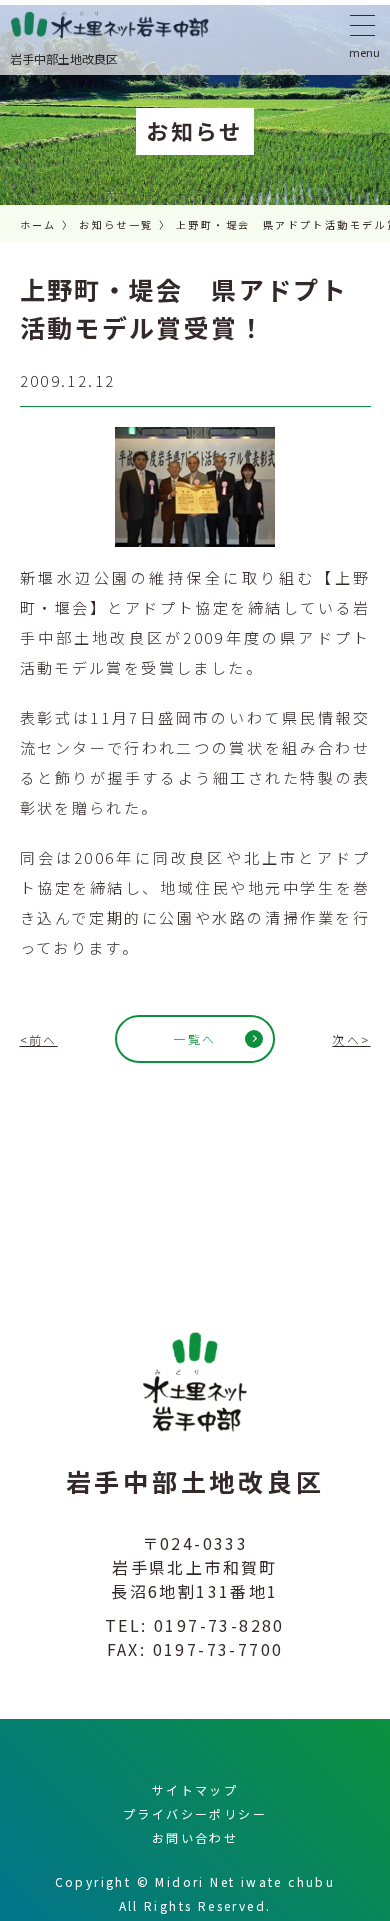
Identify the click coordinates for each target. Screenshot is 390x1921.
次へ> (351, 1039)
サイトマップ (195, 1789)
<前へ (39, 1039)
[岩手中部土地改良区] (195, 24)
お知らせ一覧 (116, 224)
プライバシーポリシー (195, 1813)
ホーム (38, 224)
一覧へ (194, 1038)
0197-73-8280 (219, 1625)
